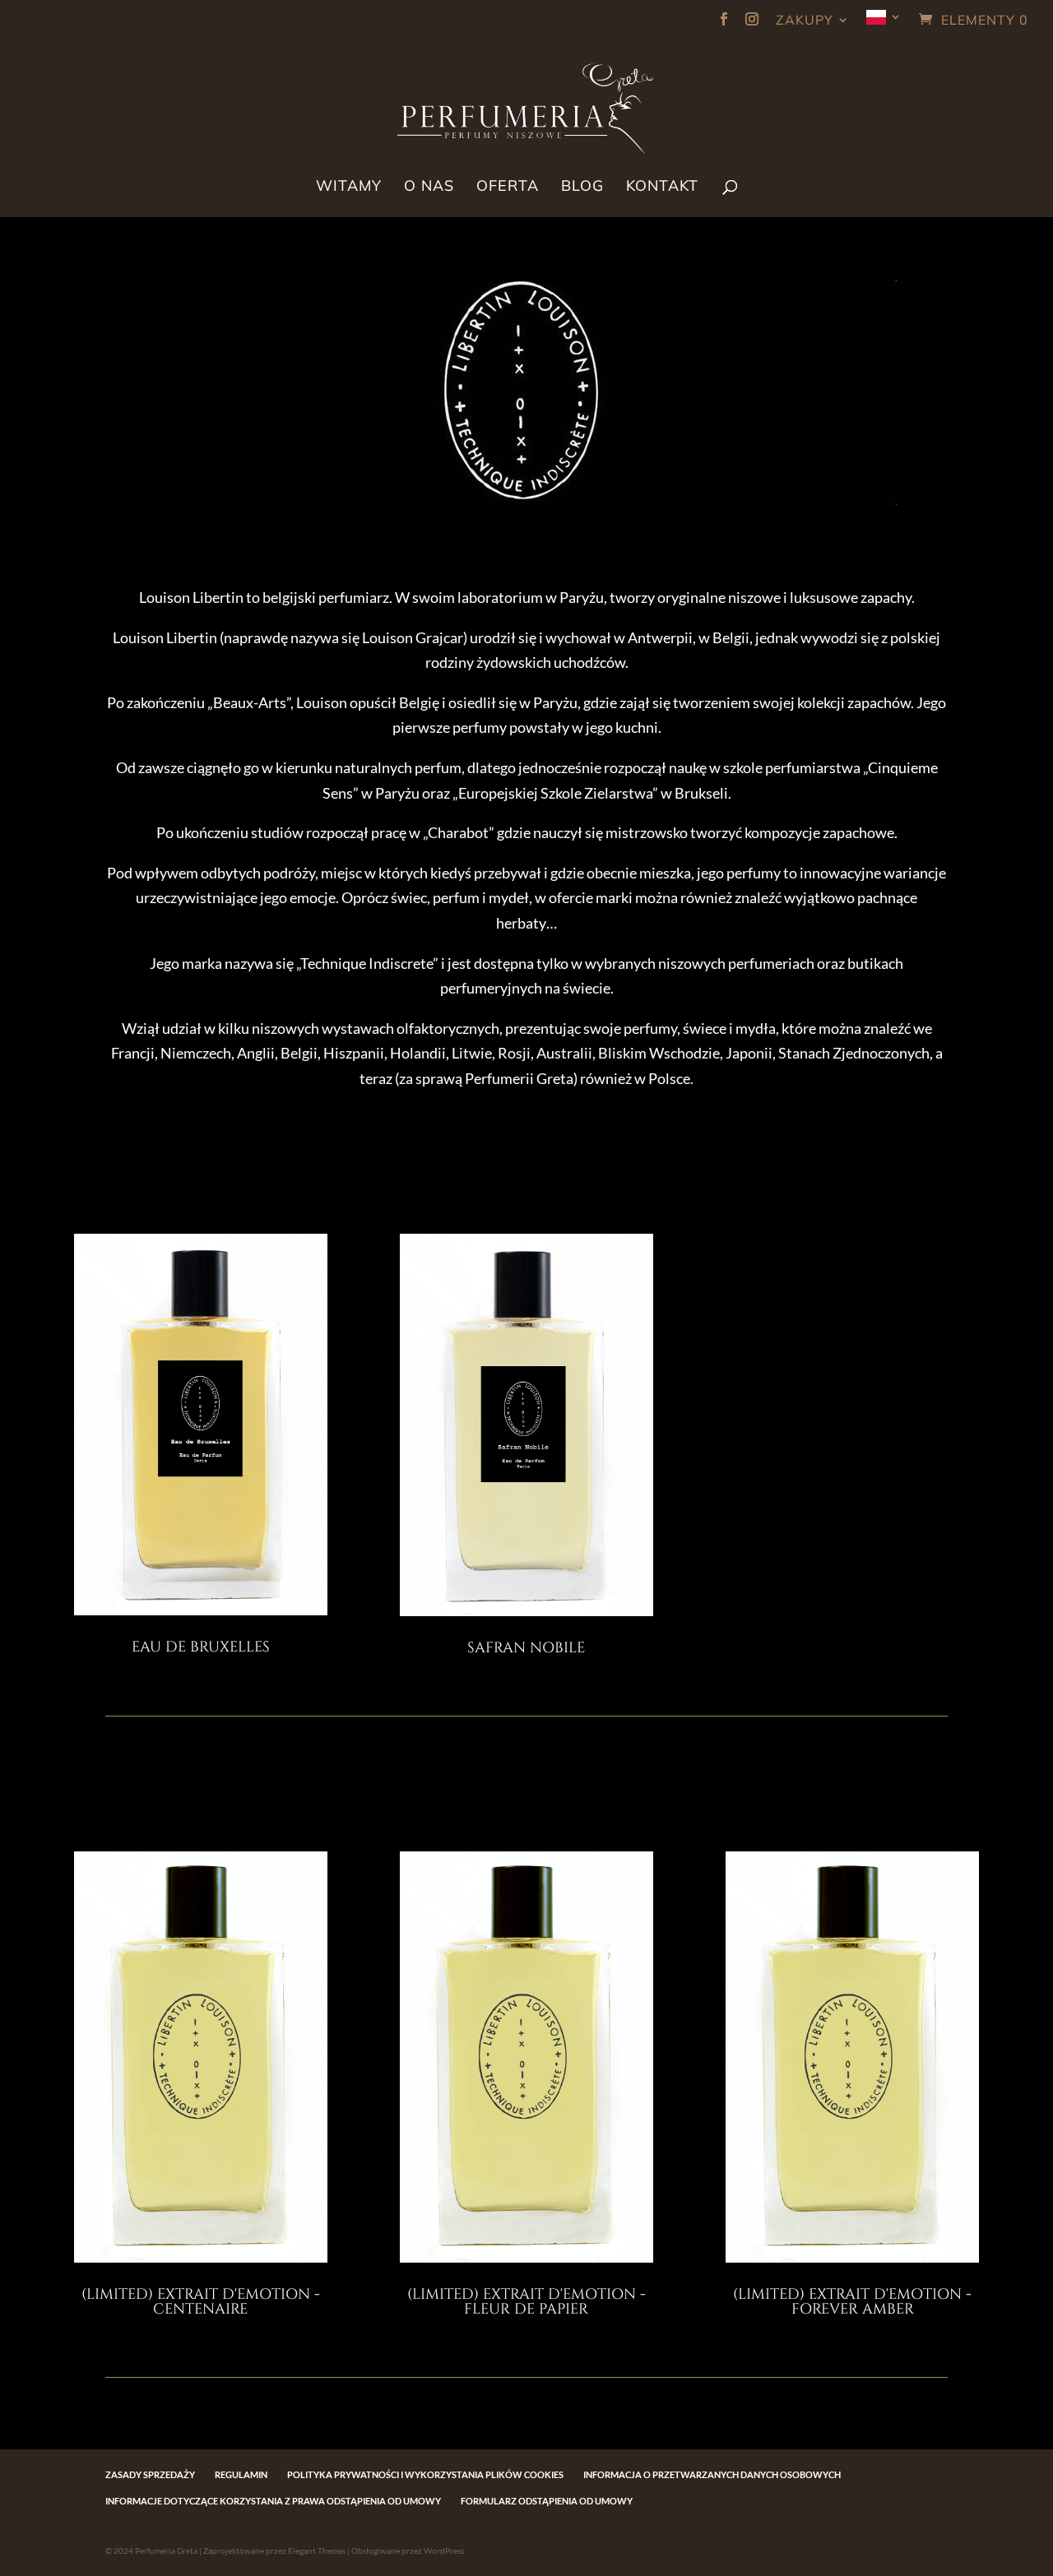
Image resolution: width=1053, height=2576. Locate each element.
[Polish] (884, 23)
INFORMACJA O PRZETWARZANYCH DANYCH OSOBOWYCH (712, 2474)
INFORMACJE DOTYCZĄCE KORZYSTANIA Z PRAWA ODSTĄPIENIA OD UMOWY (273, 2501)
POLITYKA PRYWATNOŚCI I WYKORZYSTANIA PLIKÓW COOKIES (425, 2474)
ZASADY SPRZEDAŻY (150, 2474)
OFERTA (508, 188)
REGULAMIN (241, 2474)
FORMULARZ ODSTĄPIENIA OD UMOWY (547, 2501)
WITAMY (349, 188)
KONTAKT (662, 188)
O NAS (429, 188)
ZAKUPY (805, 21)
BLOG (582, 188)
